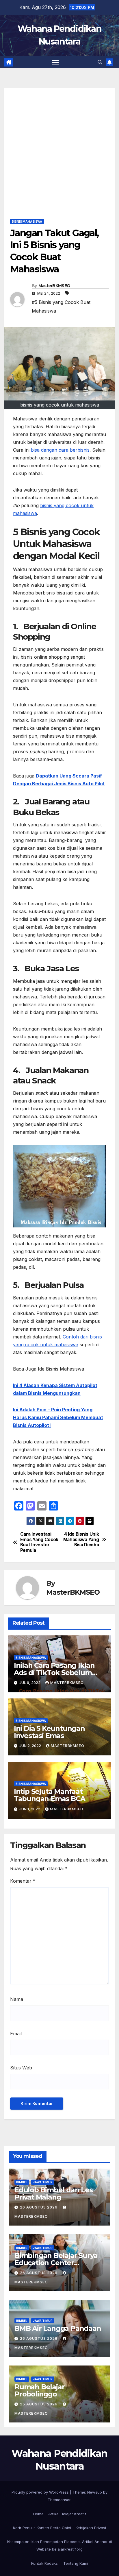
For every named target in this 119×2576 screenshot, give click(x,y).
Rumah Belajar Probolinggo (39, 2390)
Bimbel (22, 2182)
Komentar (23, 1881)
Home (38, 2514)
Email (16, 2034)
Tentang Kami (76, 2563)
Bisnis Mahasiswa (27, 221)
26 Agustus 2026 (39, 2207)
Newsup (95, 2492)
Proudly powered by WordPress (41, 2492)
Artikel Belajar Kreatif (67, 2514)
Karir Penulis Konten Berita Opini (42, 2528)
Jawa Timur (43, 2182)
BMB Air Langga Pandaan (58, 2328)
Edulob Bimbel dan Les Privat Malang (54, 2193)
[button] (100, 62)
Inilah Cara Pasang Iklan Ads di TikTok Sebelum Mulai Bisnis (54, 1673)
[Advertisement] (59, 148)
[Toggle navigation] (55, 62)
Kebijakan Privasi (91, 2528)
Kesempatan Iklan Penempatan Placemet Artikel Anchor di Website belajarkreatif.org (60, 2545)
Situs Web (21, 2068)
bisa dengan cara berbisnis (60, 450)
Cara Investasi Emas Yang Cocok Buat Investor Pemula (39, 1542)
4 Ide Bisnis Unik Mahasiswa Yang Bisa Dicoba (81, 1540)
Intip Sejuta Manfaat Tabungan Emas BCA (50, 1795)
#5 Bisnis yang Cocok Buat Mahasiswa (61, 306)
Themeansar (59, 2500)
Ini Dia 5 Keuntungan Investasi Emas (49, 1732)
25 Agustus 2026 (39, 2404)
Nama (17, 1999)
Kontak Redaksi (45, 2563)
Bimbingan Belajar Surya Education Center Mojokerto (56, 2263)
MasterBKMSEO (54, 286)
